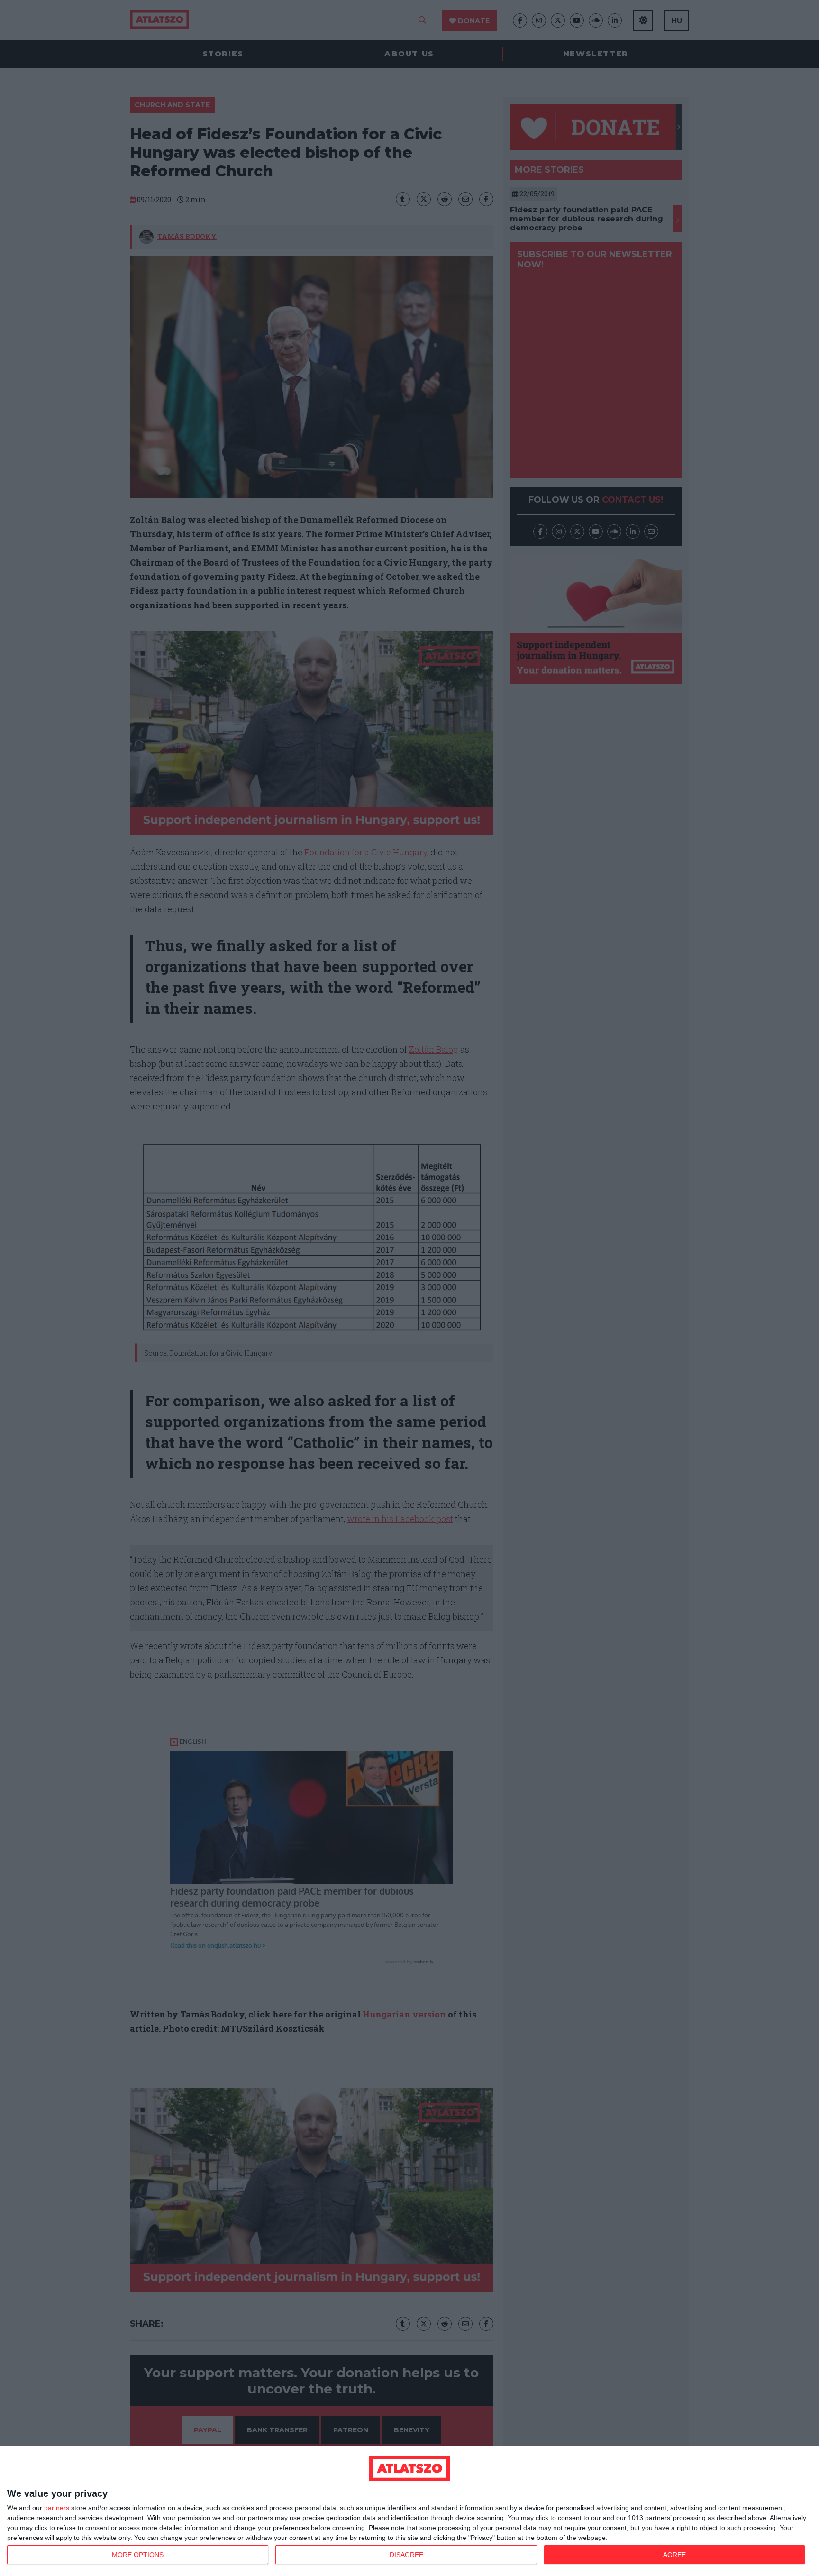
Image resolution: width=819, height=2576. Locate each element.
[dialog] (409, 2511)
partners (57, 2508)
